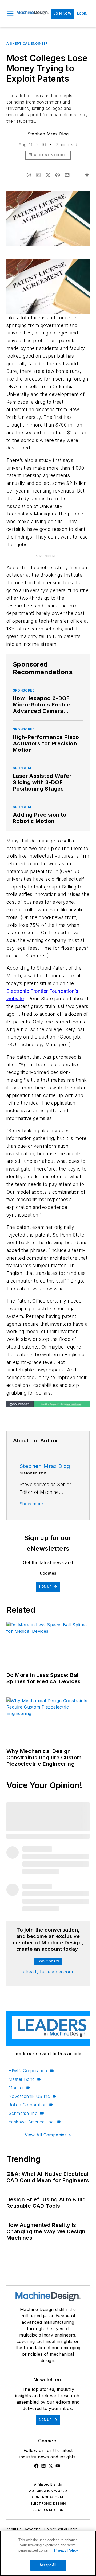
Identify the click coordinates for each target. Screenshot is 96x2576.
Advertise (33, 2529)
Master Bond (22, 2079)
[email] (67, 175)
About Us (14, 2529)
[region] (48, 2553)
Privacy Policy (66, 2550)
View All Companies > (48, 2135)
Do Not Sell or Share (61, 2529)
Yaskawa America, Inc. (32, 2122)
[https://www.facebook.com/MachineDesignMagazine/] (36, 2466)
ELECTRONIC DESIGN (48, 2503)
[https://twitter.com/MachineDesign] (51, 2466)
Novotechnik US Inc (29, 2096)
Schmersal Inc (23, 2113)
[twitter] (48, 175)
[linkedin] (38, 175)
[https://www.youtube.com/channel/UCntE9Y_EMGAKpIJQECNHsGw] (58, 2466)
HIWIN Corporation (28, 2071)
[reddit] (58, 175)
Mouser (16, 2088)
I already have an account (48, 1972)
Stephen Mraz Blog (48, 134)
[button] (10, 14)
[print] (87, 175)
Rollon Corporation (28, 2105)
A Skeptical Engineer (27, 44)
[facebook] (29, 175)
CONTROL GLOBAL (48, 2497)
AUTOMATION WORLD (48, 2491)
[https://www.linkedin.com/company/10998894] (43, 2466)
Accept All (48, 2565)
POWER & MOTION (48, 2510)
